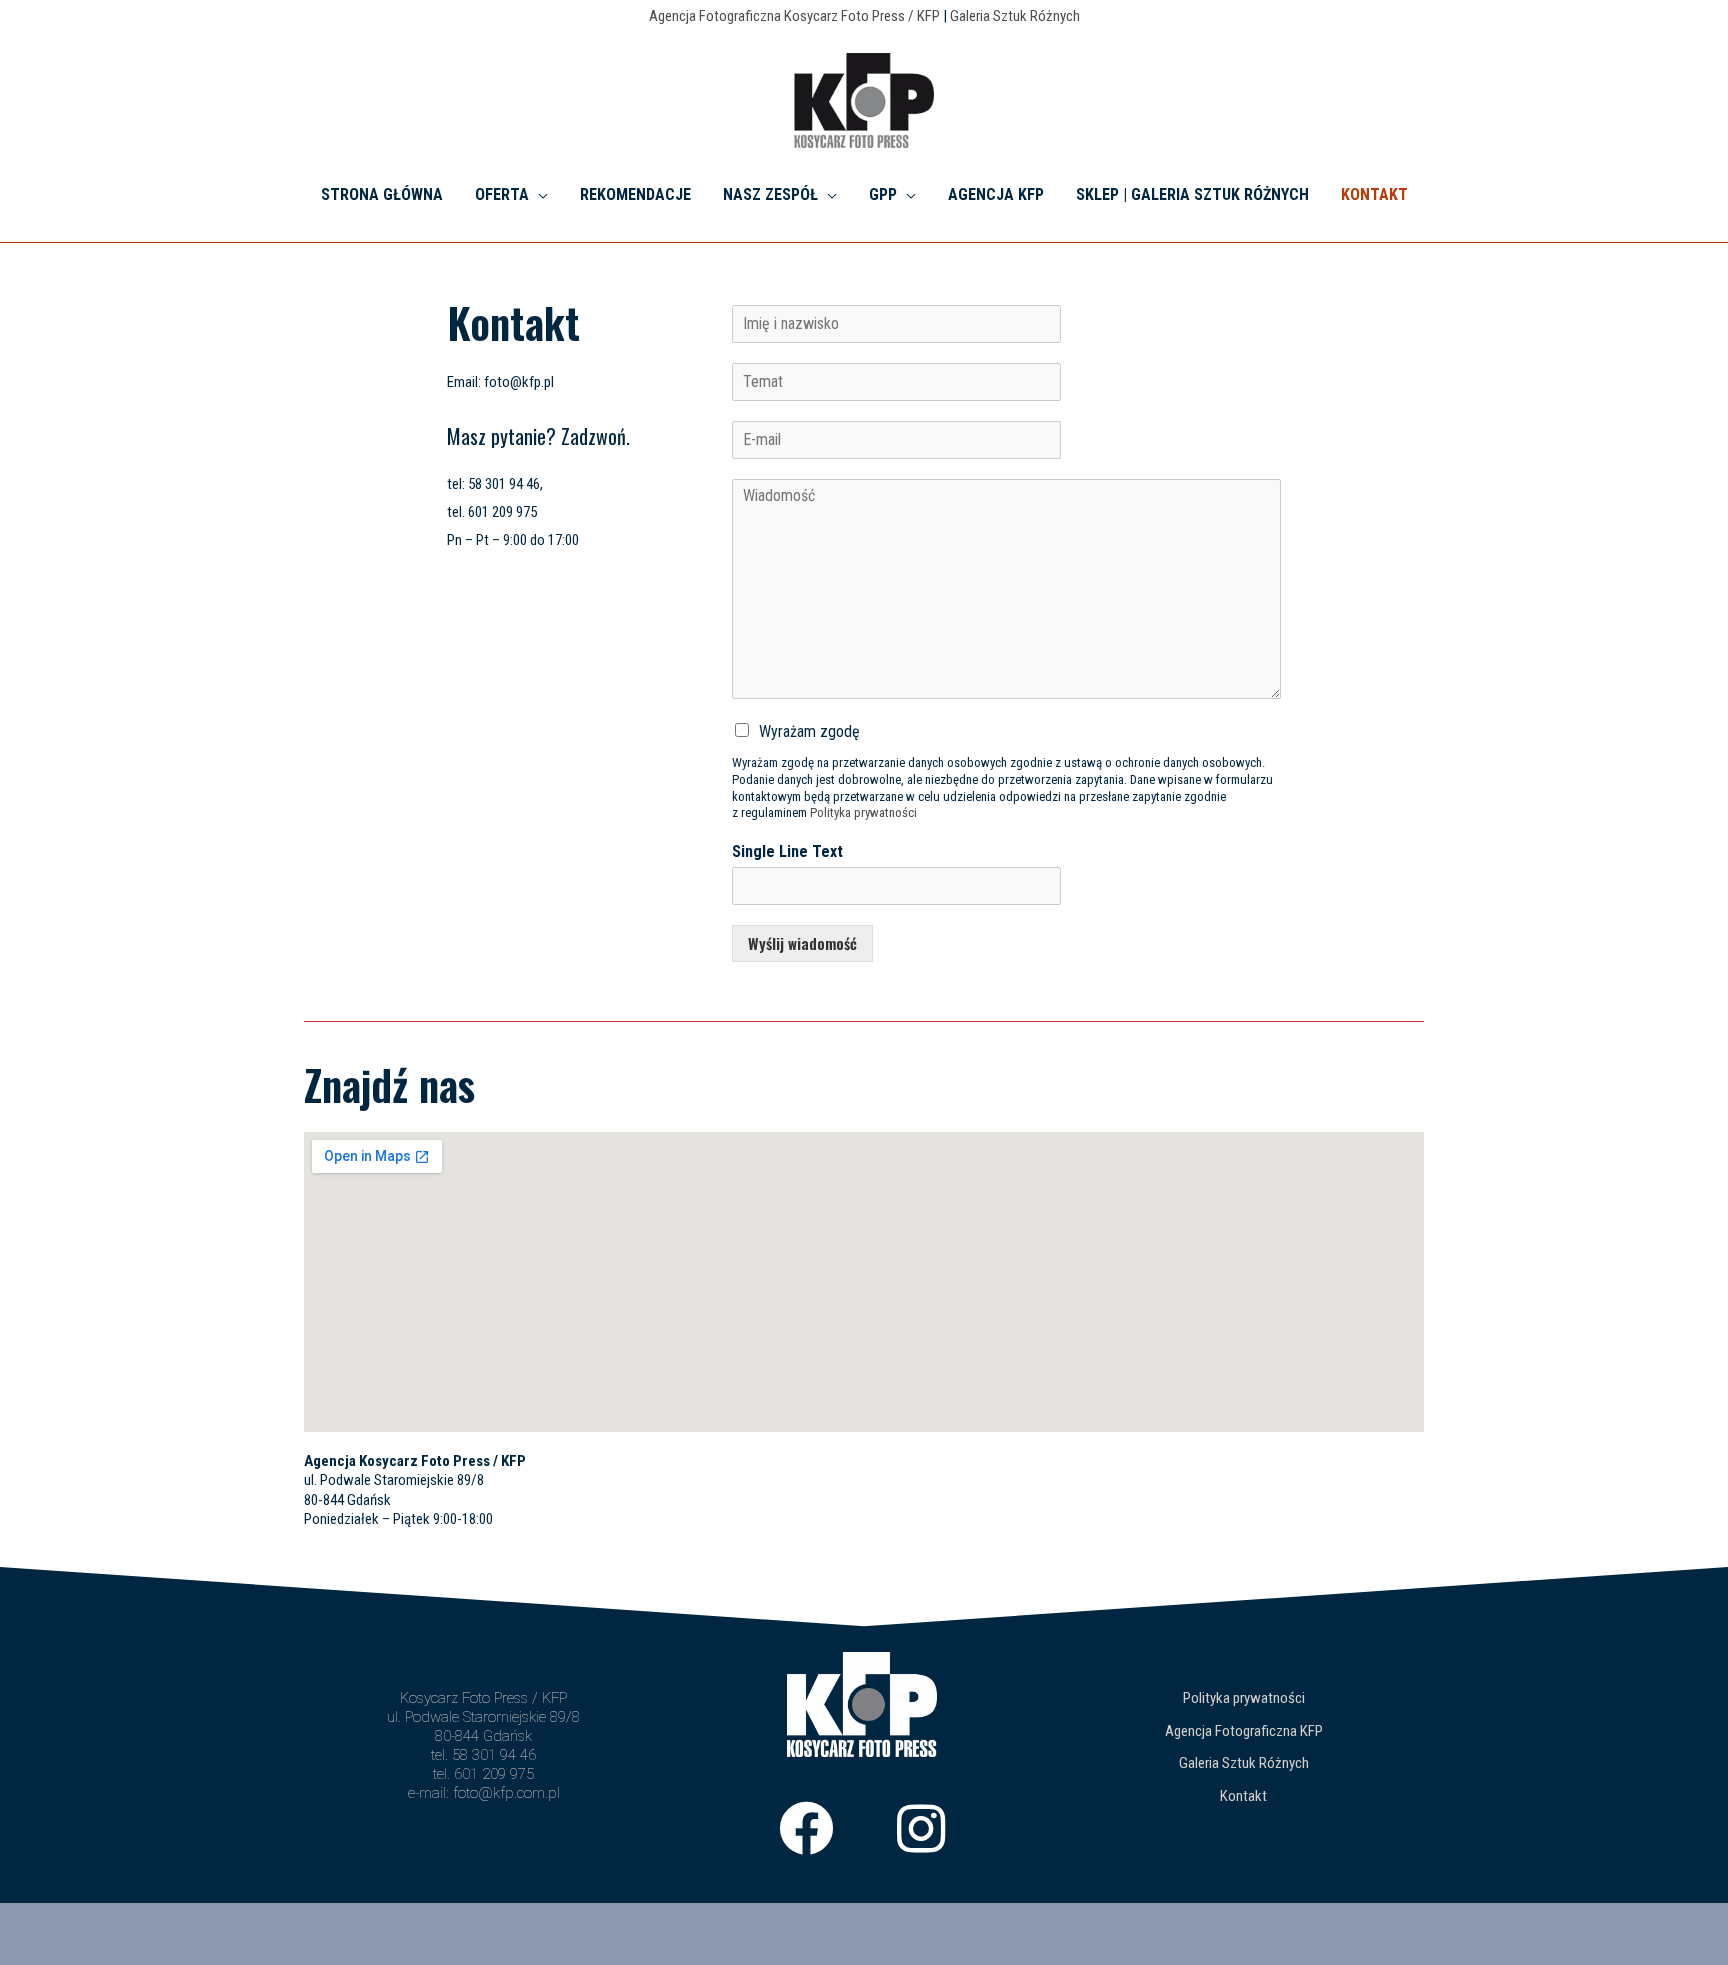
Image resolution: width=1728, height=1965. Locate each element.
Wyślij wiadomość (802, 943)
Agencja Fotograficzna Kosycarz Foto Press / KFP (794, 16)
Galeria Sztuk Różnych (1015, 16)
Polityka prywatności (863, 812)
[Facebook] (806, 1829)
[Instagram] (921, 1829)
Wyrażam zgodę (809, 731)
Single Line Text (787, 851)
